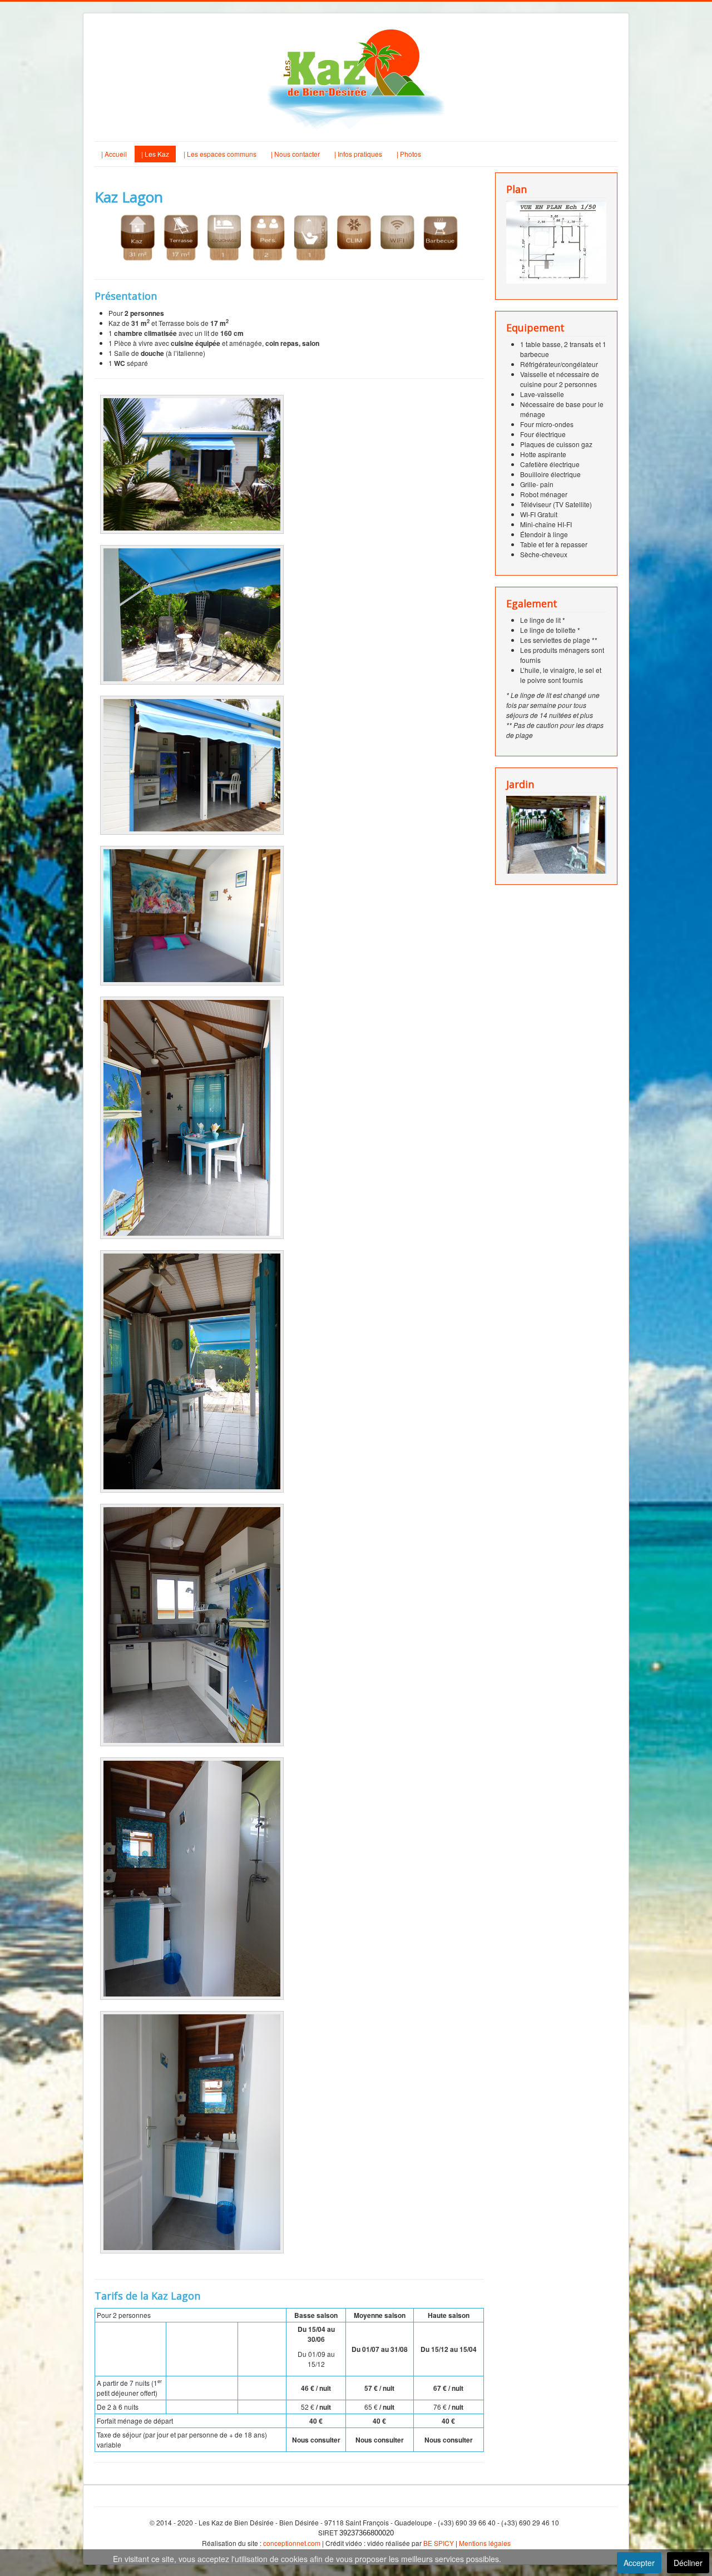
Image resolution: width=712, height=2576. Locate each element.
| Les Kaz (155, 154)
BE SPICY (439, 2543)
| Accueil (114, 154)
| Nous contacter (295, 154)
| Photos (409, 154)
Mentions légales (485, 2543)
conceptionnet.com (292, 2543)
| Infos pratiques (358, 154)
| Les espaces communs (220, 154)
